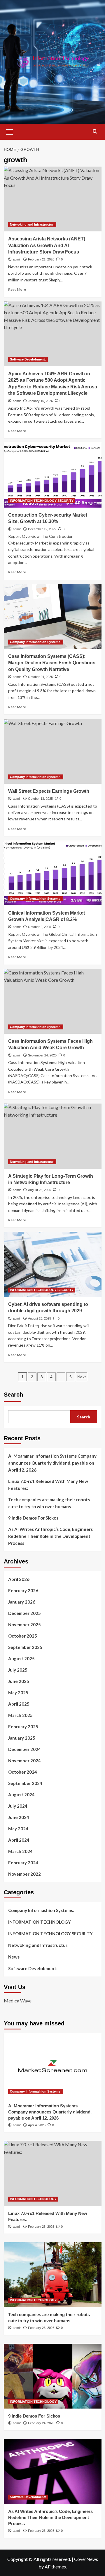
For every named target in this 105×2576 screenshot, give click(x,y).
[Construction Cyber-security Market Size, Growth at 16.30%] (53, 475)
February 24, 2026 (41, 2423)
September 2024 (25, 1783)
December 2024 (24, 1749)
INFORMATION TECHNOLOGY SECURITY (42, 501)
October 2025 (23, 1636)
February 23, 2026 (41, 2531)
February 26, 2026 (41, 2227)
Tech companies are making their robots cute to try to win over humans (49, 1503)
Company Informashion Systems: (36, 642)
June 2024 (19, 1817)
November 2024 (24, 1761)
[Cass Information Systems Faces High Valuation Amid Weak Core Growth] (53, 1001)
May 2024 (18, 1829)
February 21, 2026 (41, 259)
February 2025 (23, 1727)
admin (17, 259)
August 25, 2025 (40, 1318)
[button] (10, 131)
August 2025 (21, 1659)
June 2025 (19, 1681)
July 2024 (18, 1806)
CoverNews (86, 2559)
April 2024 (19, 1840)
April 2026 (19, 1579)
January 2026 (22, 1602)
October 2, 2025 (40, 927)
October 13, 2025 (40, 799)
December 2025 (24, 1613)
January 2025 (22, 1738)
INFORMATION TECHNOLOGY (40, 1922)
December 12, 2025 (42, 529)
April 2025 (19, 1704)
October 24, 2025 (40, 677)
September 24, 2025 (42, 1055)
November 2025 (24, 1624)
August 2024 (21, 1795)
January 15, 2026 (40, 401)
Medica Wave (18, 2001)
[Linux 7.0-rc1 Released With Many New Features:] (53, 2173)
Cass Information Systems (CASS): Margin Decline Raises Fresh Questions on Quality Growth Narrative (52, 663)
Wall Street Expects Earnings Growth (49, 791)
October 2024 (23, 1772)
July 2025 (18, 1670)
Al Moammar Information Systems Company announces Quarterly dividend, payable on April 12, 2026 (52, 1463)
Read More (17, 289)
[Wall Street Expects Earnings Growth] (53, 751)
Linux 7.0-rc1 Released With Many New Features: (48, 1485)
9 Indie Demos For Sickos (33, 1518)
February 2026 (23, 1590)
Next (82, 1377)
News (14, 1957)
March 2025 (20, 1715)
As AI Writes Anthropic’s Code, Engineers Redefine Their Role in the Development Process (50, 1536)
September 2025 (25, 1647)
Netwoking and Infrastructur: (32, 224)
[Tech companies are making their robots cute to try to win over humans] (53, 2275)
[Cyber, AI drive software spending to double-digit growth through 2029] (53, 1264)
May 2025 (18, 1693)
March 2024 (20, 1851)
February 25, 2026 (41, 2328)
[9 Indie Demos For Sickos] (53, 2376)
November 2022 (24, 1874)
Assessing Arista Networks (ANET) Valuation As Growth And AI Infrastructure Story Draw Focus (47, 245)
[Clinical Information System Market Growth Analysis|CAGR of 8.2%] (53, 873)
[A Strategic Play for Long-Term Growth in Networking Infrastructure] (53, 1136)
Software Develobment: (28, 359)
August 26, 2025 (40, 1190)
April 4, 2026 (37, 2125)
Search (13, 1395)
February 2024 (23, 1863)
